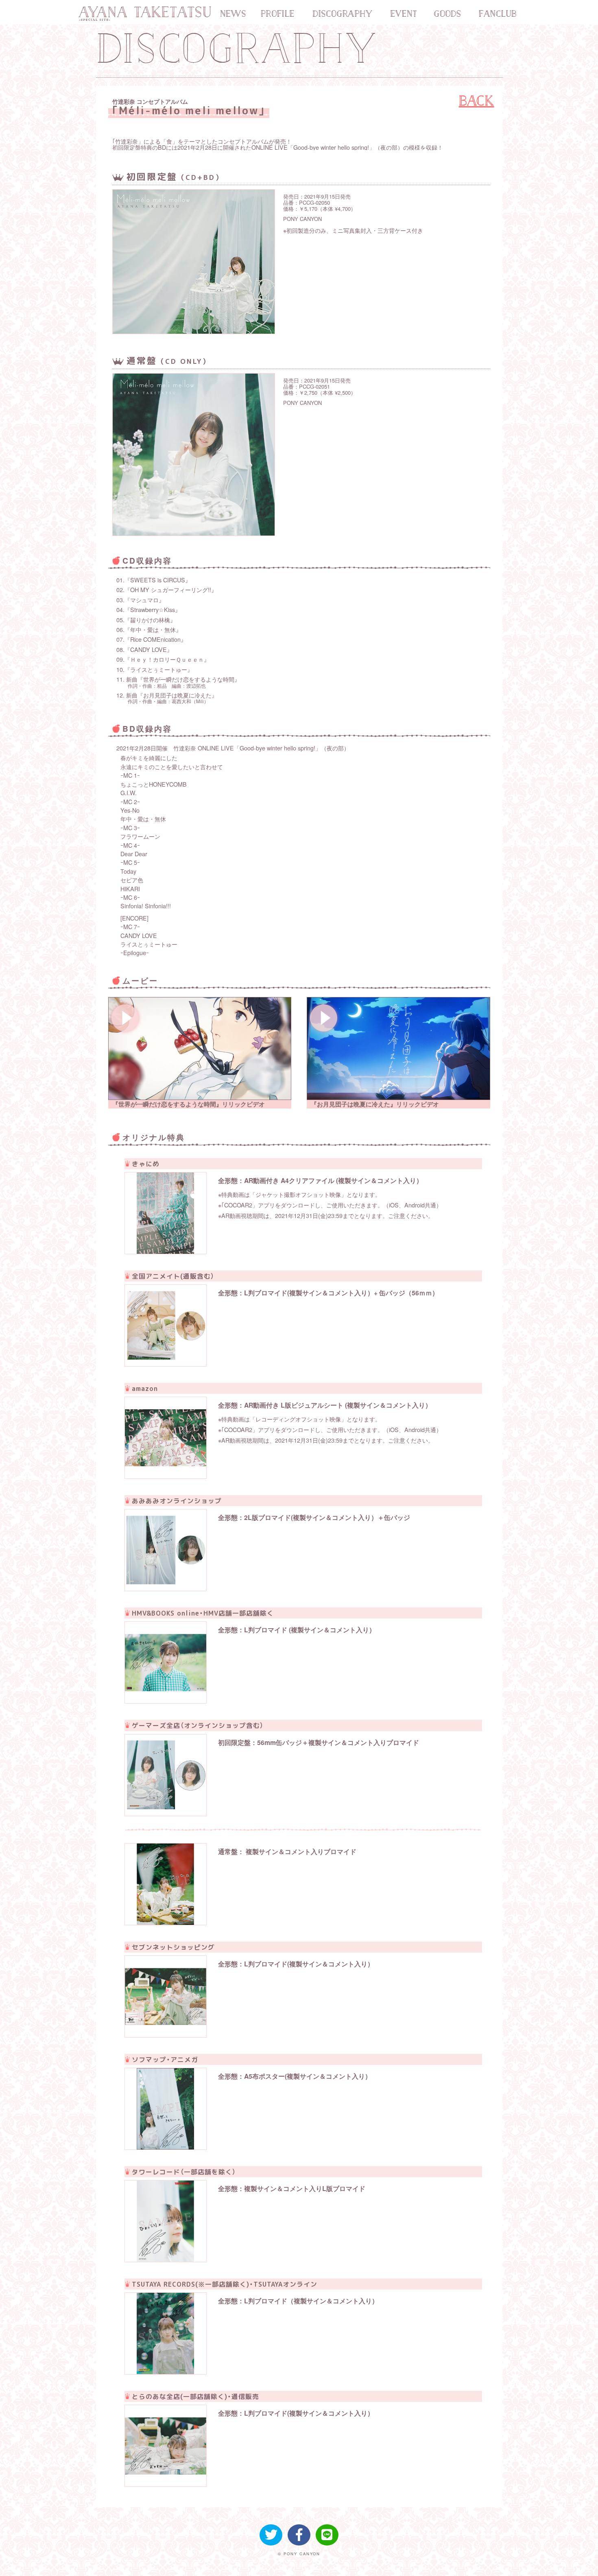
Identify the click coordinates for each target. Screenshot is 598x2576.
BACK (477, 101)
